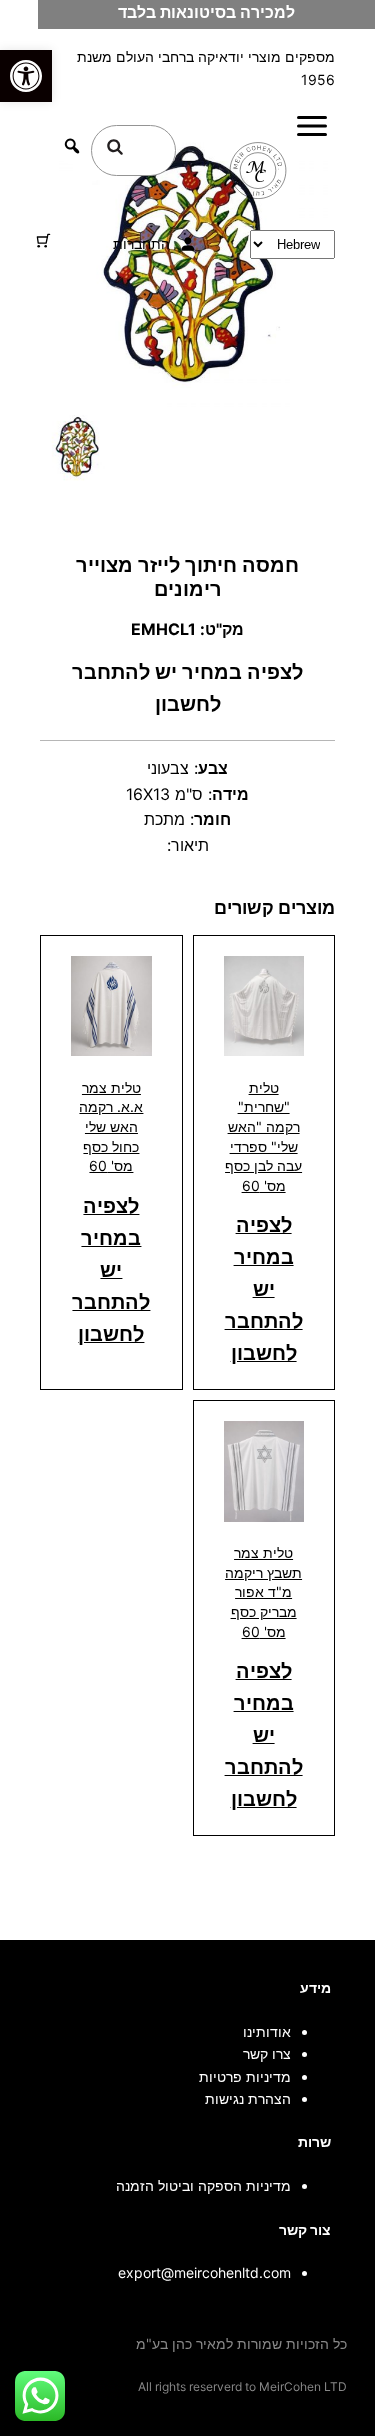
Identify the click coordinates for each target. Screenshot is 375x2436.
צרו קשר (267, 2053)
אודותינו (267, 2031)
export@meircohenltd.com (204, 2272)
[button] (26, 76)
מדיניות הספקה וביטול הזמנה (203, 2185)
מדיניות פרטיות (245, 2076)
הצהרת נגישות (248, 2098)
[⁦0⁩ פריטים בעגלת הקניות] (43, 240)
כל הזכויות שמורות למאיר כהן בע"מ (241, 2343)
